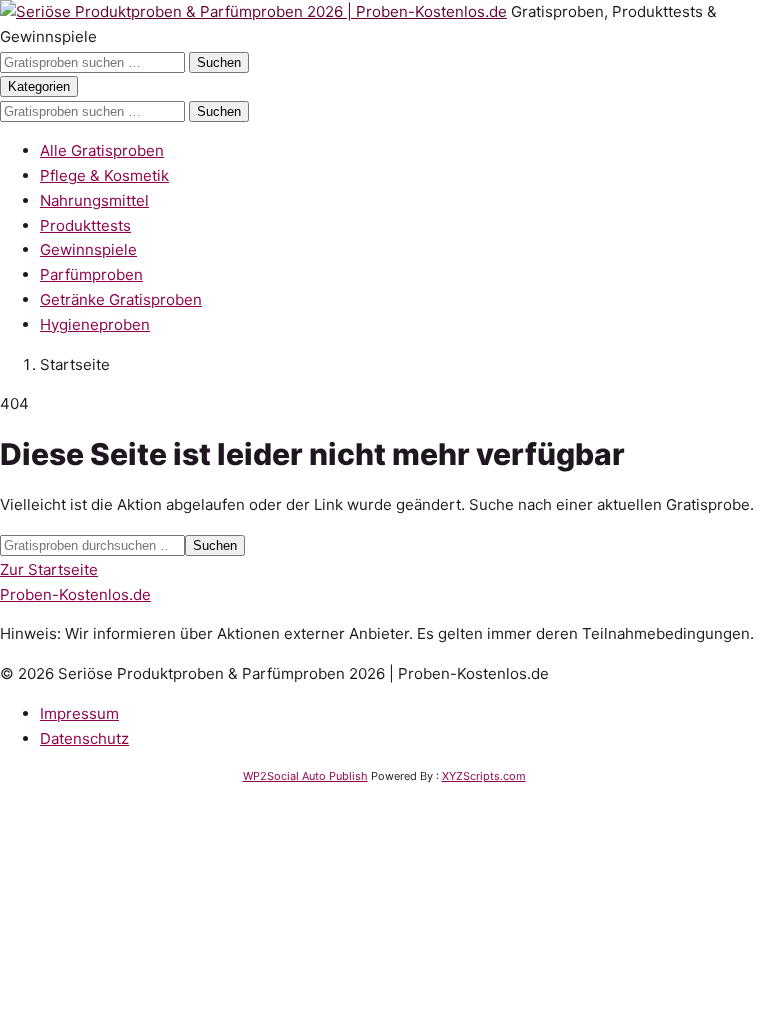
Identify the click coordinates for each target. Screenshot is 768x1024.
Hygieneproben (95, 324)
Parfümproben (91, 274)
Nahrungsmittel (94, 200)
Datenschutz (84, 738)
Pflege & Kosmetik (104, 175)
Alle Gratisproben (102, 150)
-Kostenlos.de (75, 594)
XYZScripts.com (484, 776)
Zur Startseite (49, 569)
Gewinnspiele (88, 249)
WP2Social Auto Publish (305, 776)
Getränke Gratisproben (121, 299)
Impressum (79, 713)
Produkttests (85, 225)
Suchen (219, 62)
